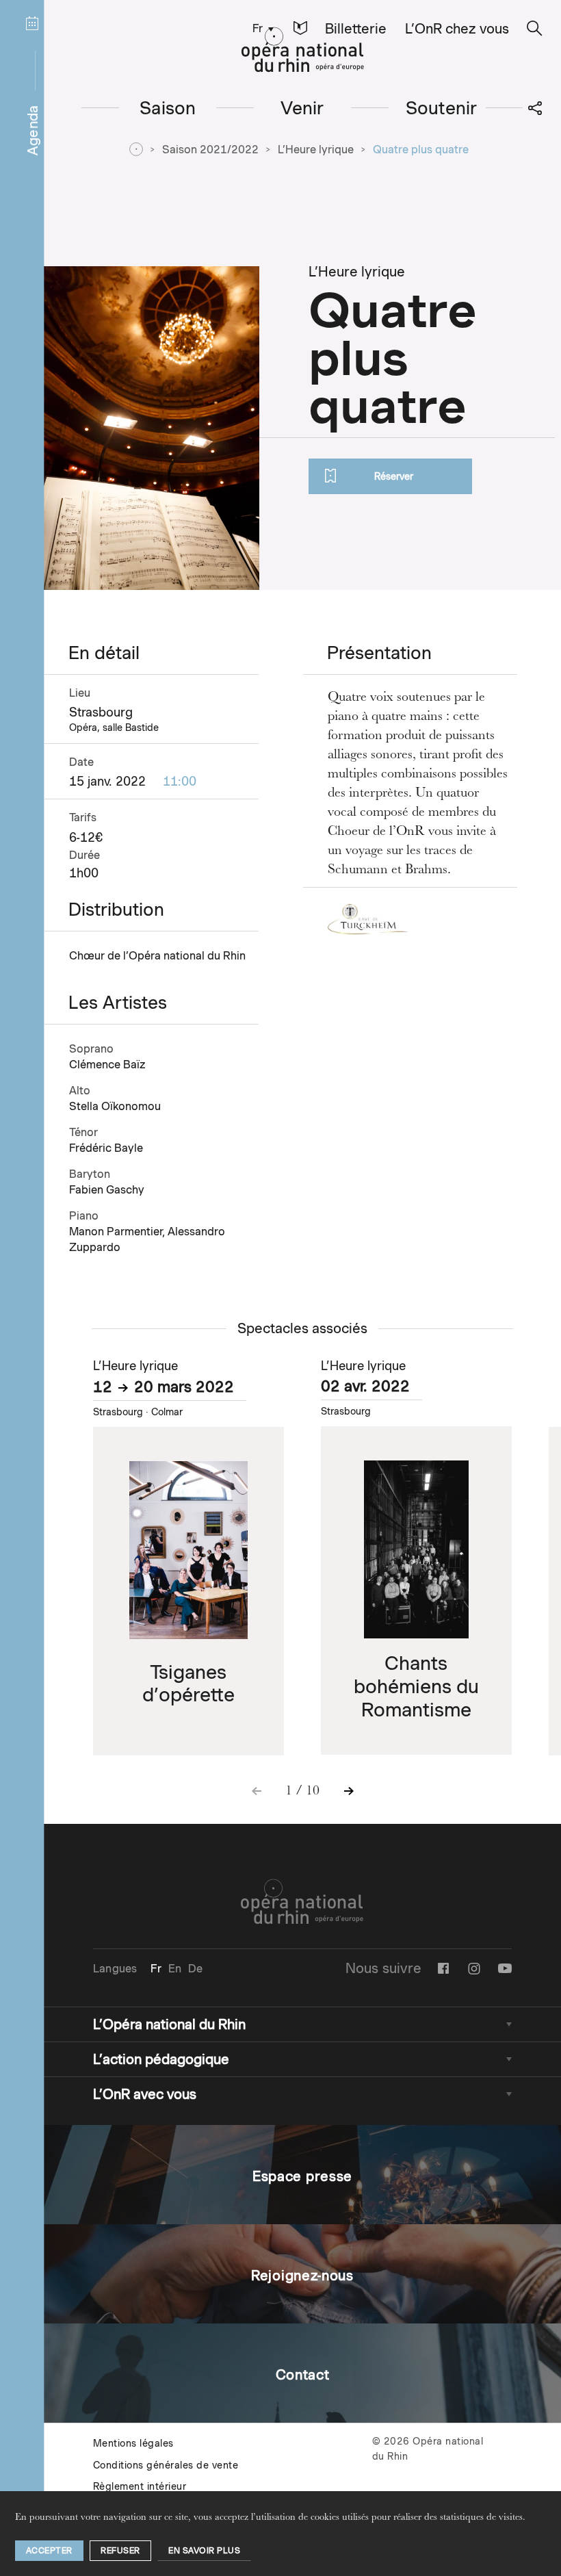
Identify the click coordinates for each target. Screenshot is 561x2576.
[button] (300, 28)
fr (258, 28)
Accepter (49, 2550)
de (195, 1969)
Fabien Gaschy (107, 1190)
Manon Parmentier (116, 1232)
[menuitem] (260, 28)
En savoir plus (204, 2550)
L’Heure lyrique (316, 150)
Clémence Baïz (107, 1065)
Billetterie (356, 29)
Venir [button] (302, 108)
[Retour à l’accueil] (303, 50)
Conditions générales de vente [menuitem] (166, 2465)
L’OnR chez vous (457, 29)
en (175, 1969)
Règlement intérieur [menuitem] (140, 2486)
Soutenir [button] (442, 108)
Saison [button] (168, 108)
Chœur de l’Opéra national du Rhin (157, 956)
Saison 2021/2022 (210, 150)
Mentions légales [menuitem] (133, 2443)
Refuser (120, 2550)
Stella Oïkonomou (115, 1106)
